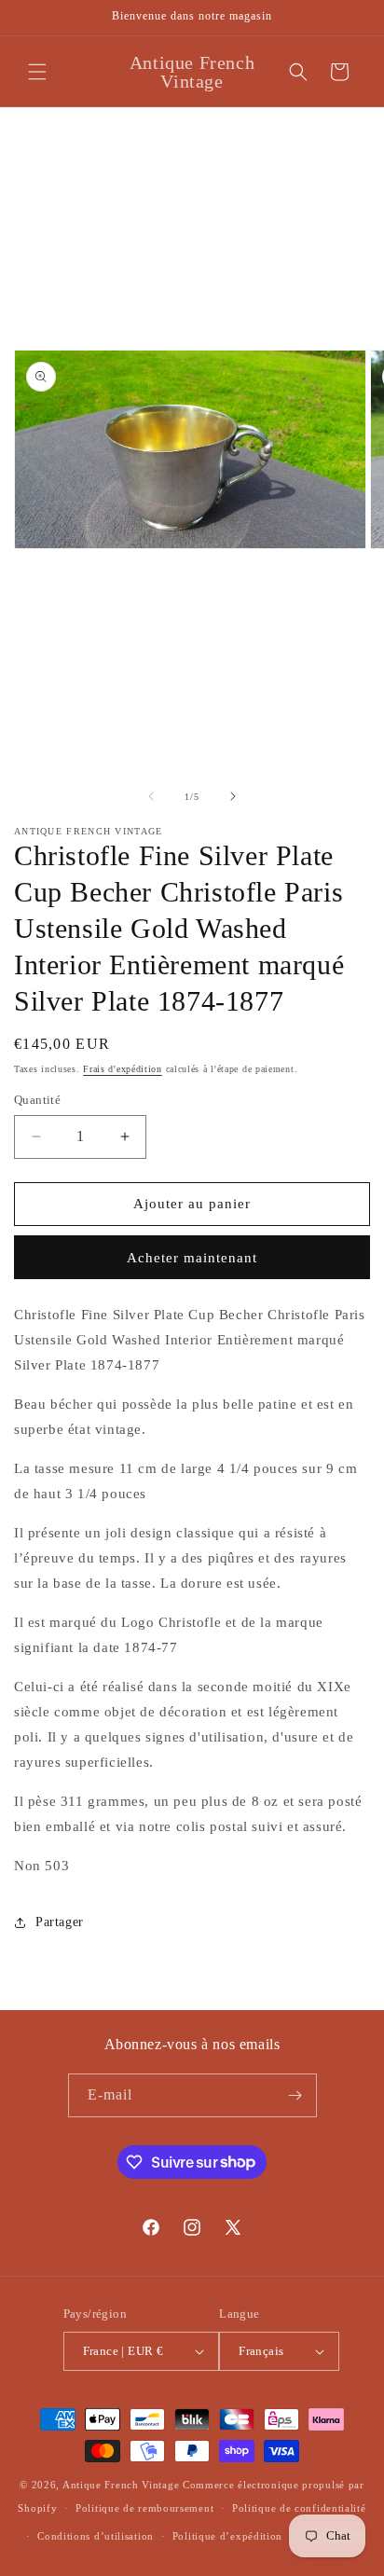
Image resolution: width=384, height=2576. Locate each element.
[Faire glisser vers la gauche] (151, 796)
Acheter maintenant (192, 1258)
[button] (37, 72)
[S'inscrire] (295, 2095)
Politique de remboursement (144, 2508)
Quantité (37, 1100)
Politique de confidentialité (299, 2508)
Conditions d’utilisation (96, 2536)
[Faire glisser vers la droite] (233, 796)
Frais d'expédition (123, 1069)
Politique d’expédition (227, 2536)
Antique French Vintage (121, 2485)
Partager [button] (60, 1922)
